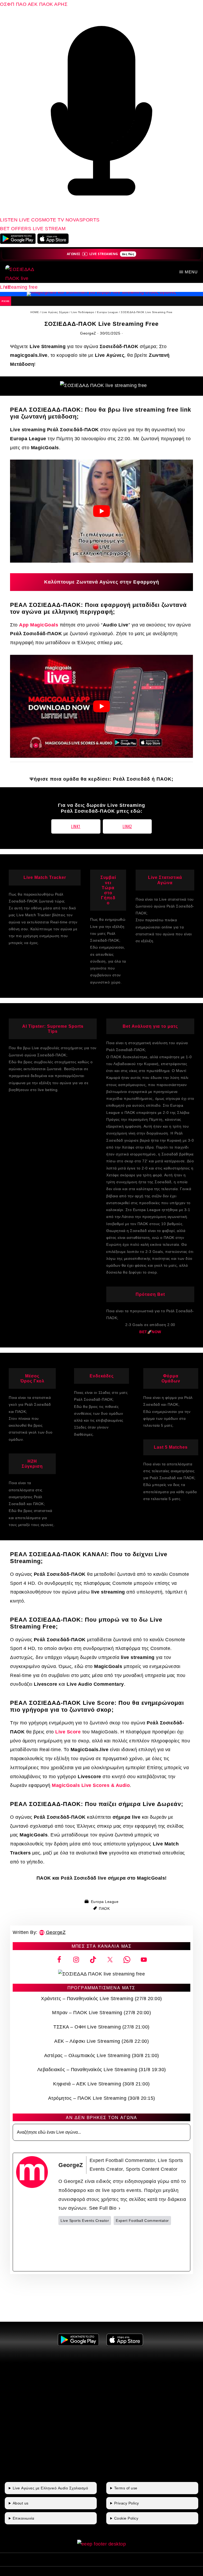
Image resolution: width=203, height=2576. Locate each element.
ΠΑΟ (21, 4)
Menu (191, 272)
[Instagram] (155, 2248)
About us (21, 2503)
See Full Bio (103, 2208)
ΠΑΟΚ (46, 4)
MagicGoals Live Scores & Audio (91, 1785)
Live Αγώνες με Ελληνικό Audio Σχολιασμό (50, 2488)
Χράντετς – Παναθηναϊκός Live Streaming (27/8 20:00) (101, 1999)
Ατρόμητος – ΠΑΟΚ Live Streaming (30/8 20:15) (102, 2098)
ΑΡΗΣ (61, 4)
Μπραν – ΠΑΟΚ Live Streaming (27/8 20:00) (101, 2013)
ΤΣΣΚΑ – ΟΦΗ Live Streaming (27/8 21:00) (101, 2027)
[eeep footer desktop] (102, 2544)
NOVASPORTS (83, 220)
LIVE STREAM (49, 229)
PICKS (6, 301)
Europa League (105, 1902)
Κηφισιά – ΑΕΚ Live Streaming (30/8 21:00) (101, 2084)
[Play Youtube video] (101, 511)
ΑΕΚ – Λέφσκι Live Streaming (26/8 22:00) (101, 2041)
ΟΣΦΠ (7, 4)
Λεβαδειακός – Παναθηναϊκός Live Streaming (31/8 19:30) (102, 2070)
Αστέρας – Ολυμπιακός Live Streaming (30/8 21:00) (102, 2056)
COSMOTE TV (48, 220)
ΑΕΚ (33, 4)
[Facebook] (90, 2248)
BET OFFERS (16, 229)
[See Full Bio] (119, 2208)
